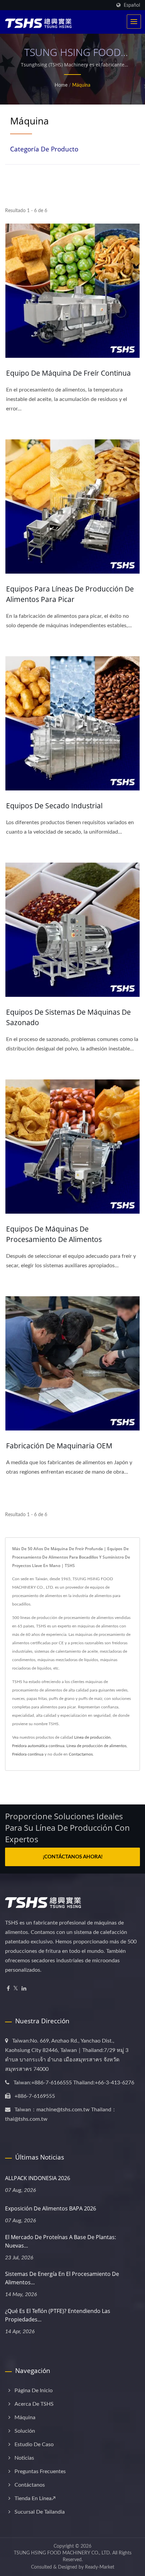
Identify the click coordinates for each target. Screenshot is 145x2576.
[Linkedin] (24, 1989)
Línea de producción (92, 1737)
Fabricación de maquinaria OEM (59, 1446)
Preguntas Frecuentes (40, 2471)
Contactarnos (81, 1754)
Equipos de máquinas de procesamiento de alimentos (54, 1234)
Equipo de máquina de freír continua (68, 373)
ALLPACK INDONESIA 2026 (38, 2178)
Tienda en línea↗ (35, 2498)
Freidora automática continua (38, 1746)
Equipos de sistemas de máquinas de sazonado (68, 1017)
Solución (25, 2431)
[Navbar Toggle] (134, 22)
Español (132, 5)
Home (61, 85)
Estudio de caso (34, 2444)
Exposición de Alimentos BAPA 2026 (51, 2208)
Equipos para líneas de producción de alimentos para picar (70, 594)
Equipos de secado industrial (54, 806)
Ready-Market (100, 2567)
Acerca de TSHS (34, 2404)
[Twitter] (16, 1989)
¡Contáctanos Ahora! (73, 1857)
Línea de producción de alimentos (96, 1746)
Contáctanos (30, 2485)
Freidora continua (28, 1754)
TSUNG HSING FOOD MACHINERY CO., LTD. (62, 2553)
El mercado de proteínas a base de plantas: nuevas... (61, 2241)
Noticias (24, 2458)
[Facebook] (8, 1989)
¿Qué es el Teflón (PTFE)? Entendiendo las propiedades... (58, 2315)
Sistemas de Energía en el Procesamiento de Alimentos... (62, 2278)
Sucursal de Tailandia (40, 2512)
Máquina (81, 85)
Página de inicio (34, 2391)
